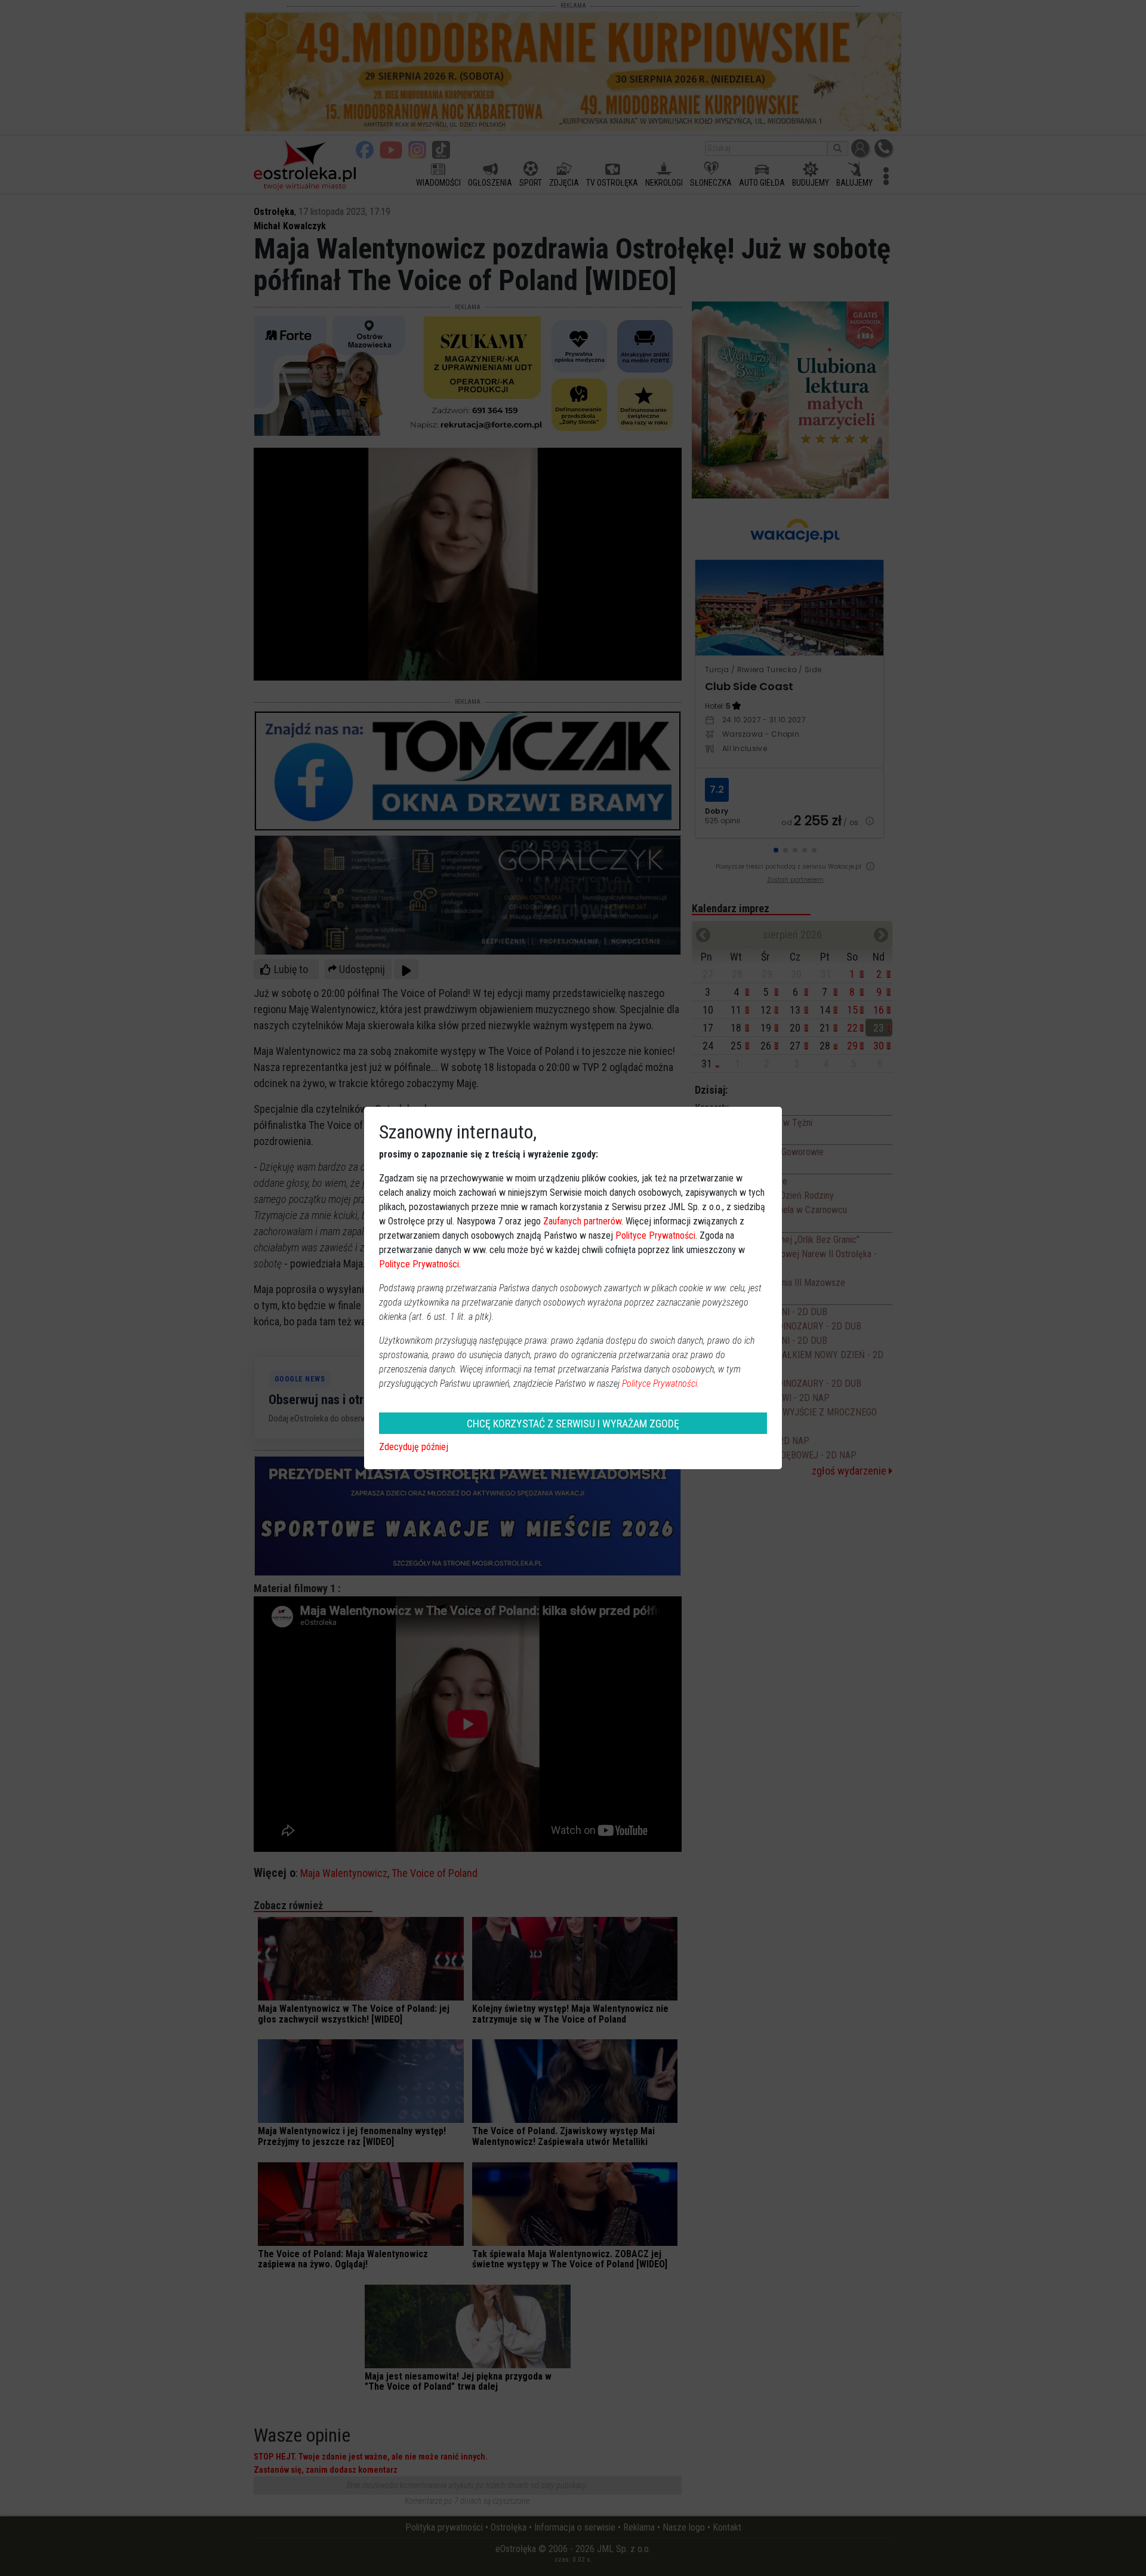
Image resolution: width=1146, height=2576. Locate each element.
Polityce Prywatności (655, 1235)
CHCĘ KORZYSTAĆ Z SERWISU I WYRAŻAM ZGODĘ (573, 1424)
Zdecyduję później (414, 1447)
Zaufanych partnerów (582, 1221)
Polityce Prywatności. (661, 1384)
